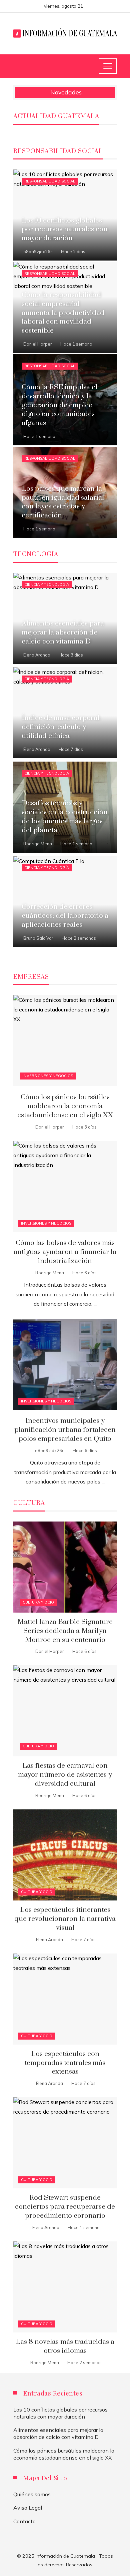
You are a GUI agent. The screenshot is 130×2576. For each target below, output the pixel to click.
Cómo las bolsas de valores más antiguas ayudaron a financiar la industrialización (65, 1252)
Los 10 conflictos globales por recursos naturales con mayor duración (60, 2413)
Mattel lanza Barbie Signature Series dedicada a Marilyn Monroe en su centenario (65, 1631)
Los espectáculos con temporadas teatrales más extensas (65, 2063)
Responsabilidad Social (50, 181)
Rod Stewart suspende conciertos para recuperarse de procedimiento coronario (65, 2207)
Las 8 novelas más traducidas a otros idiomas (65, 2346)
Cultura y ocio (38, 1602)
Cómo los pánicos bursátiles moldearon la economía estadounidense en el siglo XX (65, 1106)
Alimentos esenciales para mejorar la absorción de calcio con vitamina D (58, 2433)
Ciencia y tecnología (47, 584)
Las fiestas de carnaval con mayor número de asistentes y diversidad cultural (65, 1775)
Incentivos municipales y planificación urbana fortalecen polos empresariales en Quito (65, 1430)
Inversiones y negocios (48, 1076)
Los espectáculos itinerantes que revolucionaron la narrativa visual (65, 1919)
